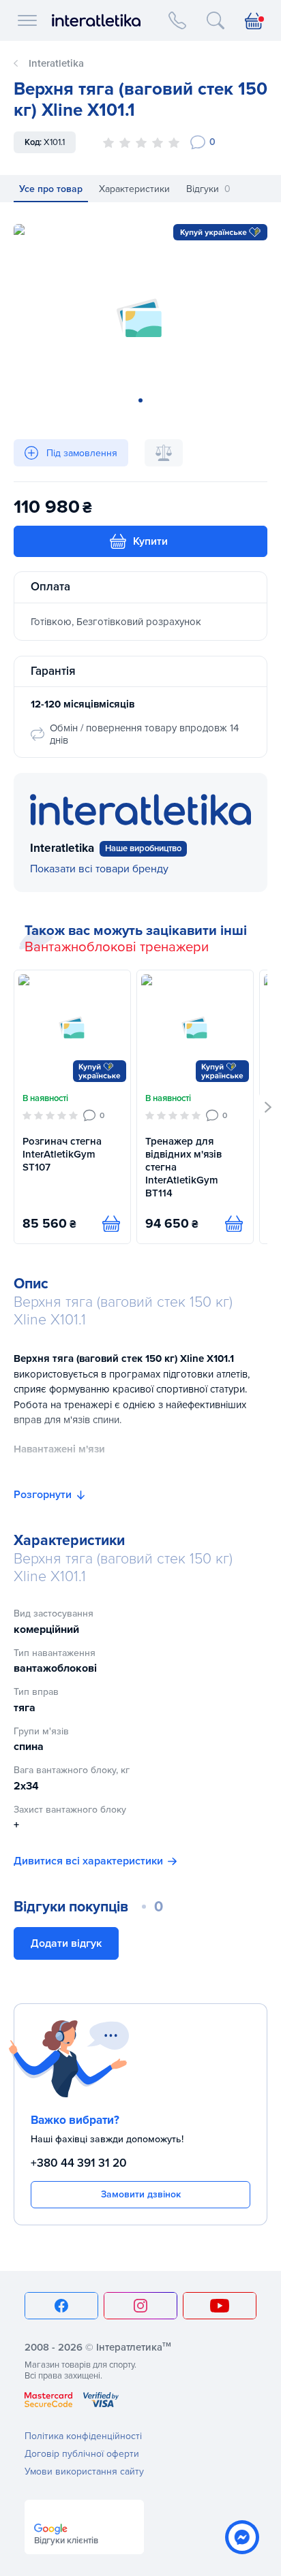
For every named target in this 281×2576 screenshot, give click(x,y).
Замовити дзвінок (141, 2194)
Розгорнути (43, 1495)
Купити (150, 541)
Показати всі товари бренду (99, 869)
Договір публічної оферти (82, 2454)
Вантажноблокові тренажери (117, 947)
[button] (268, 1107)
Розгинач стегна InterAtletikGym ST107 (62, 1154)
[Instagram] (140, 2306)
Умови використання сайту (84, 2471)
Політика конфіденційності (83, 2436)
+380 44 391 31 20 (79, 2163)
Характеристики (134, 189)
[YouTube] (220, 2306)
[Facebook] (61, 2306)
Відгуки (208, 189)
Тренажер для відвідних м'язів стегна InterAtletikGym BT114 (183, 1167)
